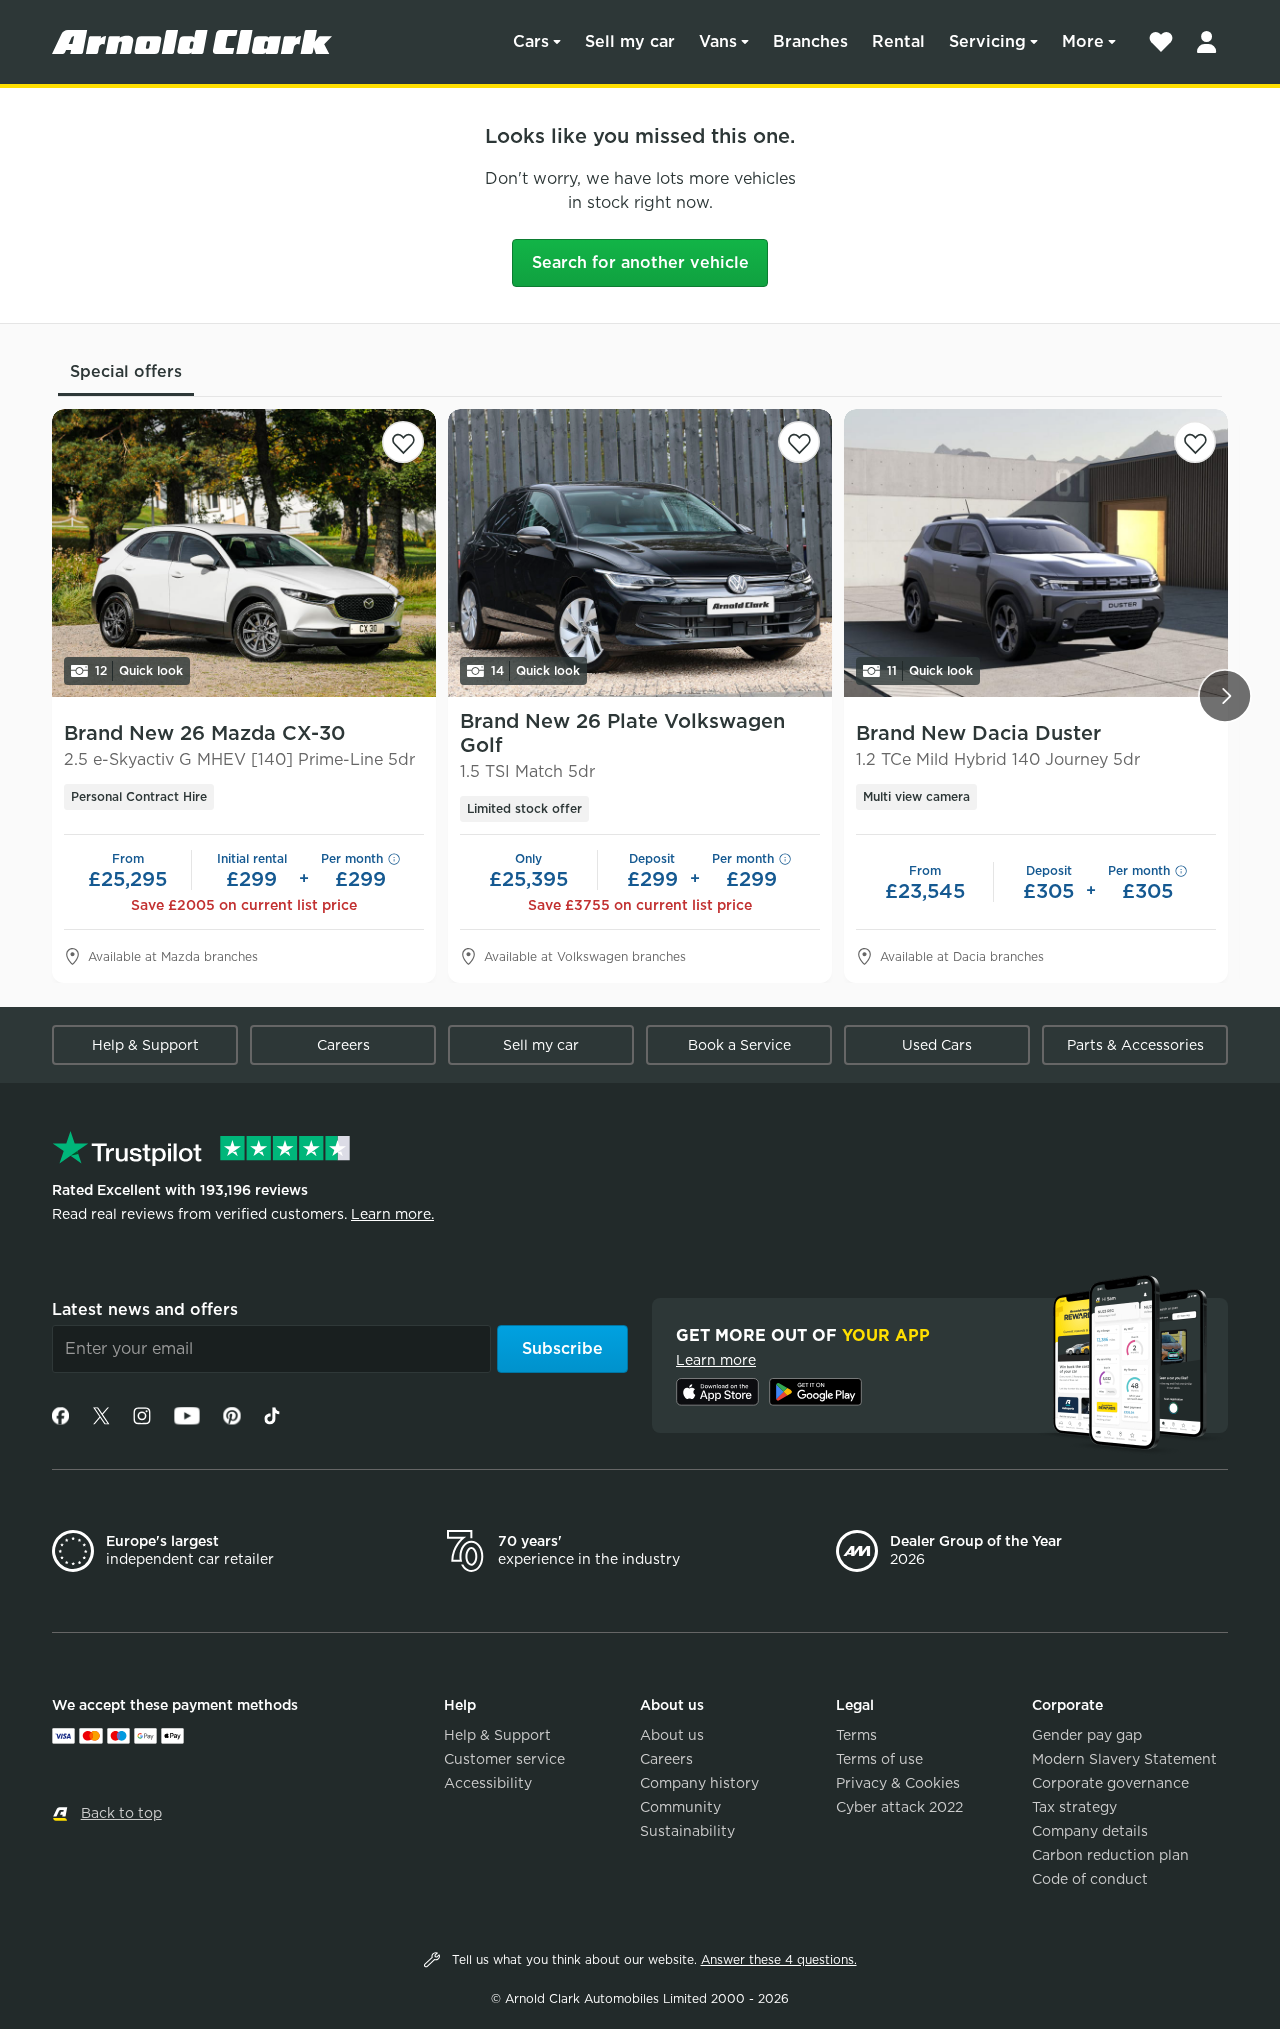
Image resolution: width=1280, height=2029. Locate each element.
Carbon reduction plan (1110, 1855)
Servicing (987, 41)
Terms (856, 1735)
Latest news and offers (145, 1309)
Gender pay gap (1087, 1735)
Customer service (504, 1759)
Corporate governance (1110, 1783)
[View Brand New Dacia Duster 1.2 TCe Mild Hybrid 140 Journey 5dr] (1036, 553)
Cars (531, 41)
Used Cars (937, 1045)
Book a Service (739, 1045)
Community (680, 1807)
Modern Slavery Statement (1124, 1759)
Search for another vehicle (640, 262)
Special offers (126, 371)
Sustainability (687, 1831)
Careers (343, 1045)
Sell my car (630, 41)
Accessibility (488, 1783)
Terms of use (879, 1759)
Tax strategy (1074, 1807)
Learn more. (392, 1214)
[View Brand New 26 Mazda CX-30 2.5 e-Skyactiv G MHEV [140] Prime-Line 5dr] (244, 553)
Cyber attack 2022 (899, 1807)
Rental (898, 41)
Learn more (716, 1360)
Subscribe (562, 1348)
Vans (718, 41)
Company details (1090, 1831)
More (1083, 41)
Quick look (139, 670)
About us (672, 1735)
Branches (810, 41)
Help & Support (145, 1045)
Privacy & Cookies (898, 1783)
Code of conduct (1090, 1879)
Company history (699, 1783)
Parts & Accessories (1135, 1045)
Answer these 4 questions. (779, 1959)
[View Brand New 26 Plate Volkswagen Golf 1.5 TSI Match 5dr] (640, 553)
